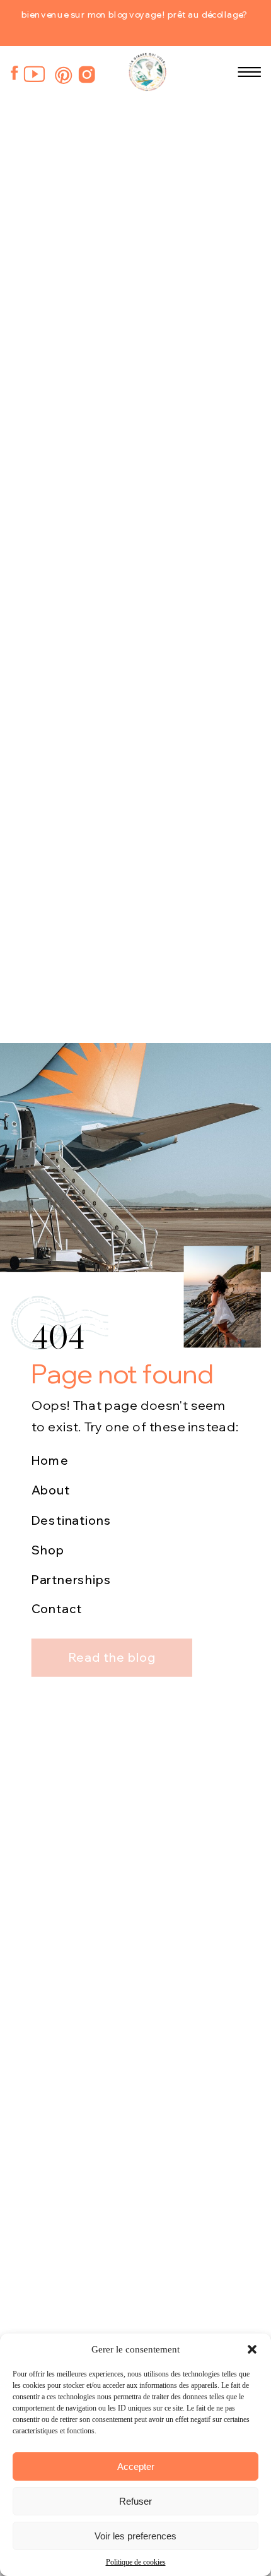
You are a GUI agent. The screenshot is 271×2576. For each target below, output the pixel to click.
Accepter (136, 2466)
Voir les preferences (135, 2536)
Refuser (135, 2501)
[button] (252, 2349)
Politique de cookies (136, 2562)
